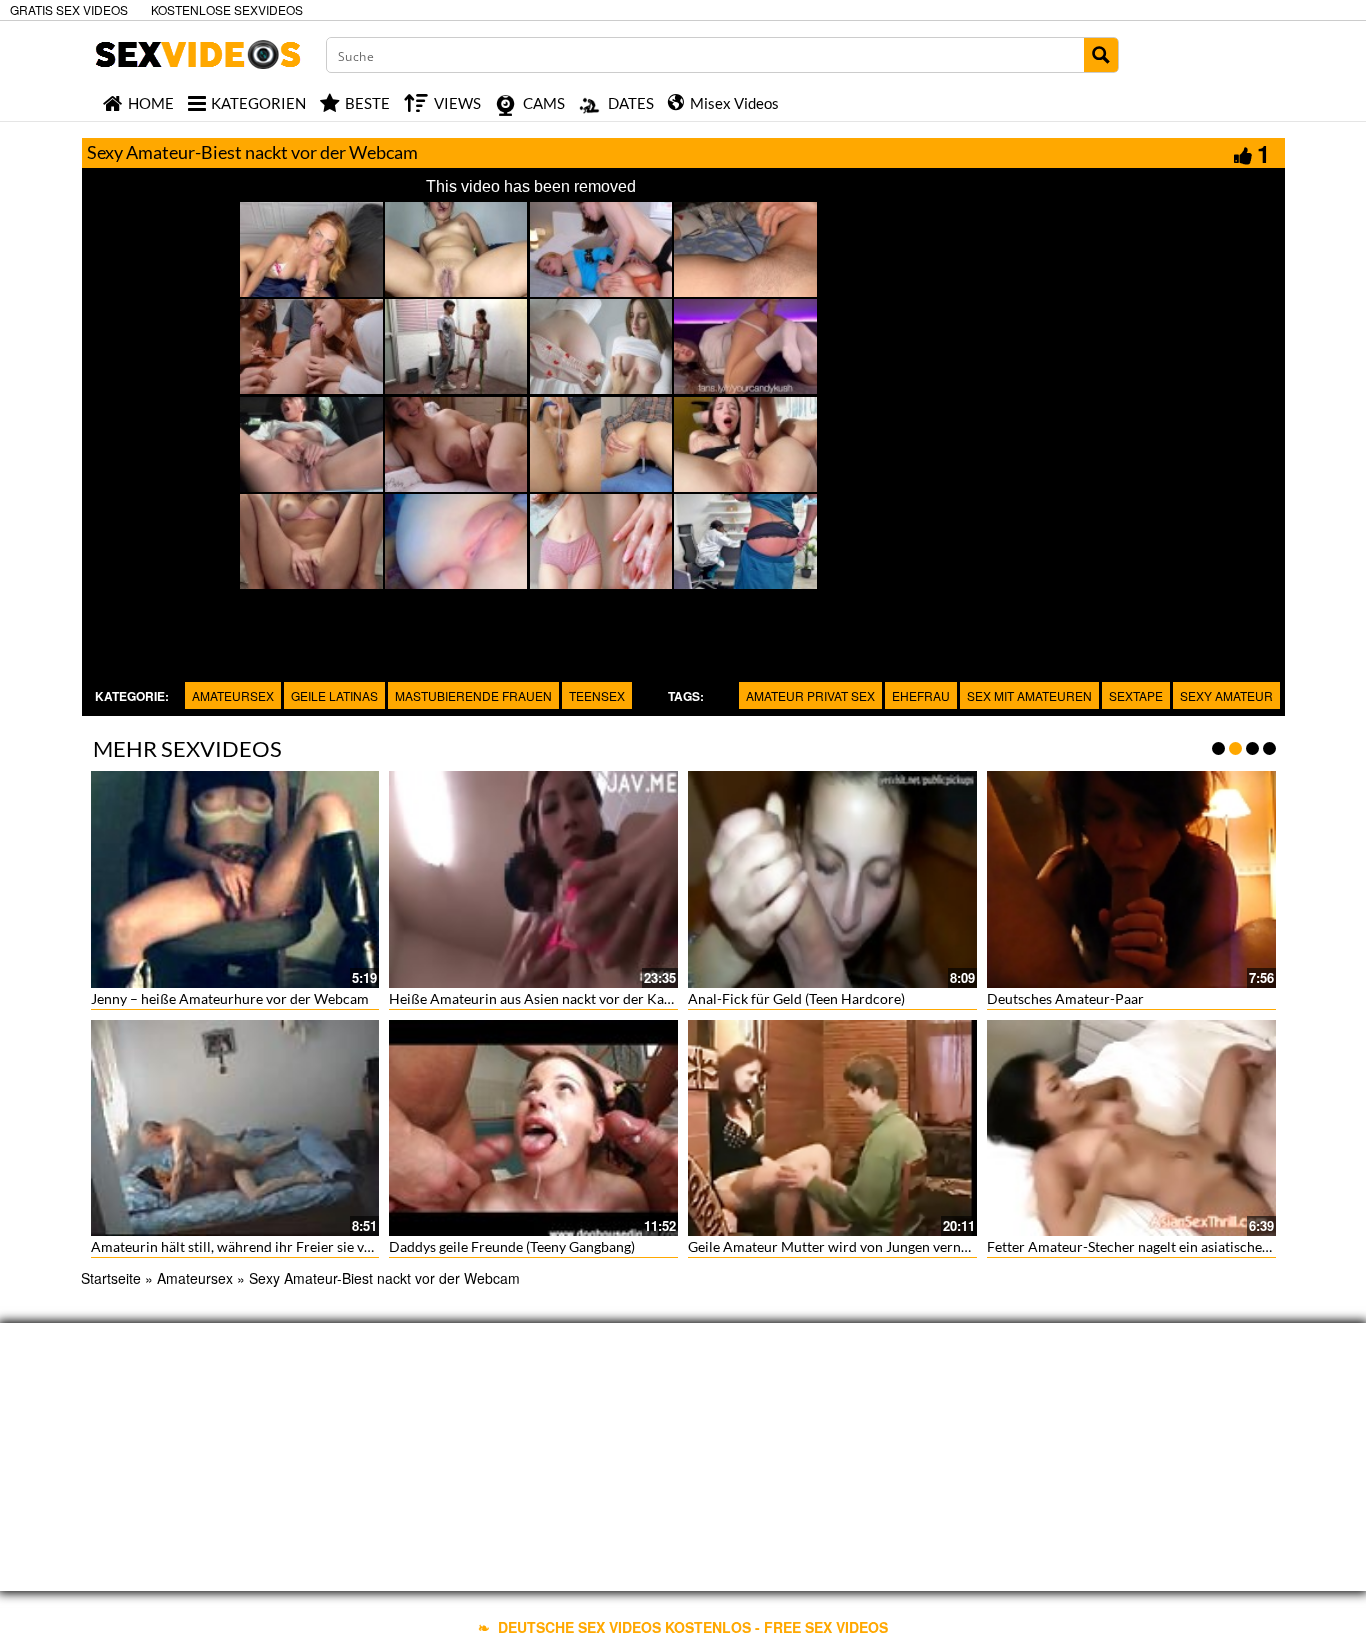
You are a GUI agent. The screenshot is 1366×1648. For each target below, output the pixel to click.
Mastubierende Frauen (473, 695)
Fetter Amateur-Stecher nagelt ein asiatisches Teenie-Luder (1169, 1246)
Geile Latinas (334, 695)
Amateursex (233, 695)
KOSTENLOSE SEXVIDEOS (227, 9)
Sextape (1136, 695)
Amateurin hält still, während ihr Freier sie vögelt (243, 1246)
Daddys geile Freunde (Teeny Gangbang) (512, 1246)
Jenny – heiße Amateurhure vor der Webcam (230, 998)
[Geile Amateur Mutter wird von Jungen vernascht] (832, 1128)
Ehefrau (921, 695)
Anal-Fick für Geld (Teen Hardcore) (796, 998)
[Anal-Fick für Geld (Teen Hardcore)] (832, 879)
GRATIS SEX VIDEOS (69, 9)
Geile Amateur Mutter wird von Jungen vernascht (841, 1246)
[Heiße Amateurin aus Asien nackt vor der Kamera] (533, 879)
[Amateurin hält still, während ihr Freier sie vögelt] (235, 1128)
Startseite (111, 1278)
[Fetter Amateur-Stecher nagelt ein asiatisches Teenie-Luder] (1131, 1128)
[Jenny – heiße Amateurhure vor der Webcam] (235, 879)
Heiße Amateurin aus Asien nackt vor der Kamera (542, 998)
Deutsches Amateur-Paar (1065, 998)
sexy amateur (1226, 695)
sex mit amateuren (1029, 695)
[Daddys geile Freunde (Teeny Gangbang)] (533, 1128)
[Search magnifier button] (1101, 55)
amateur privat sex (810, 695)
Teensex (597, 695)
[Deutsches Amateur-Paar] (1131, 879)
